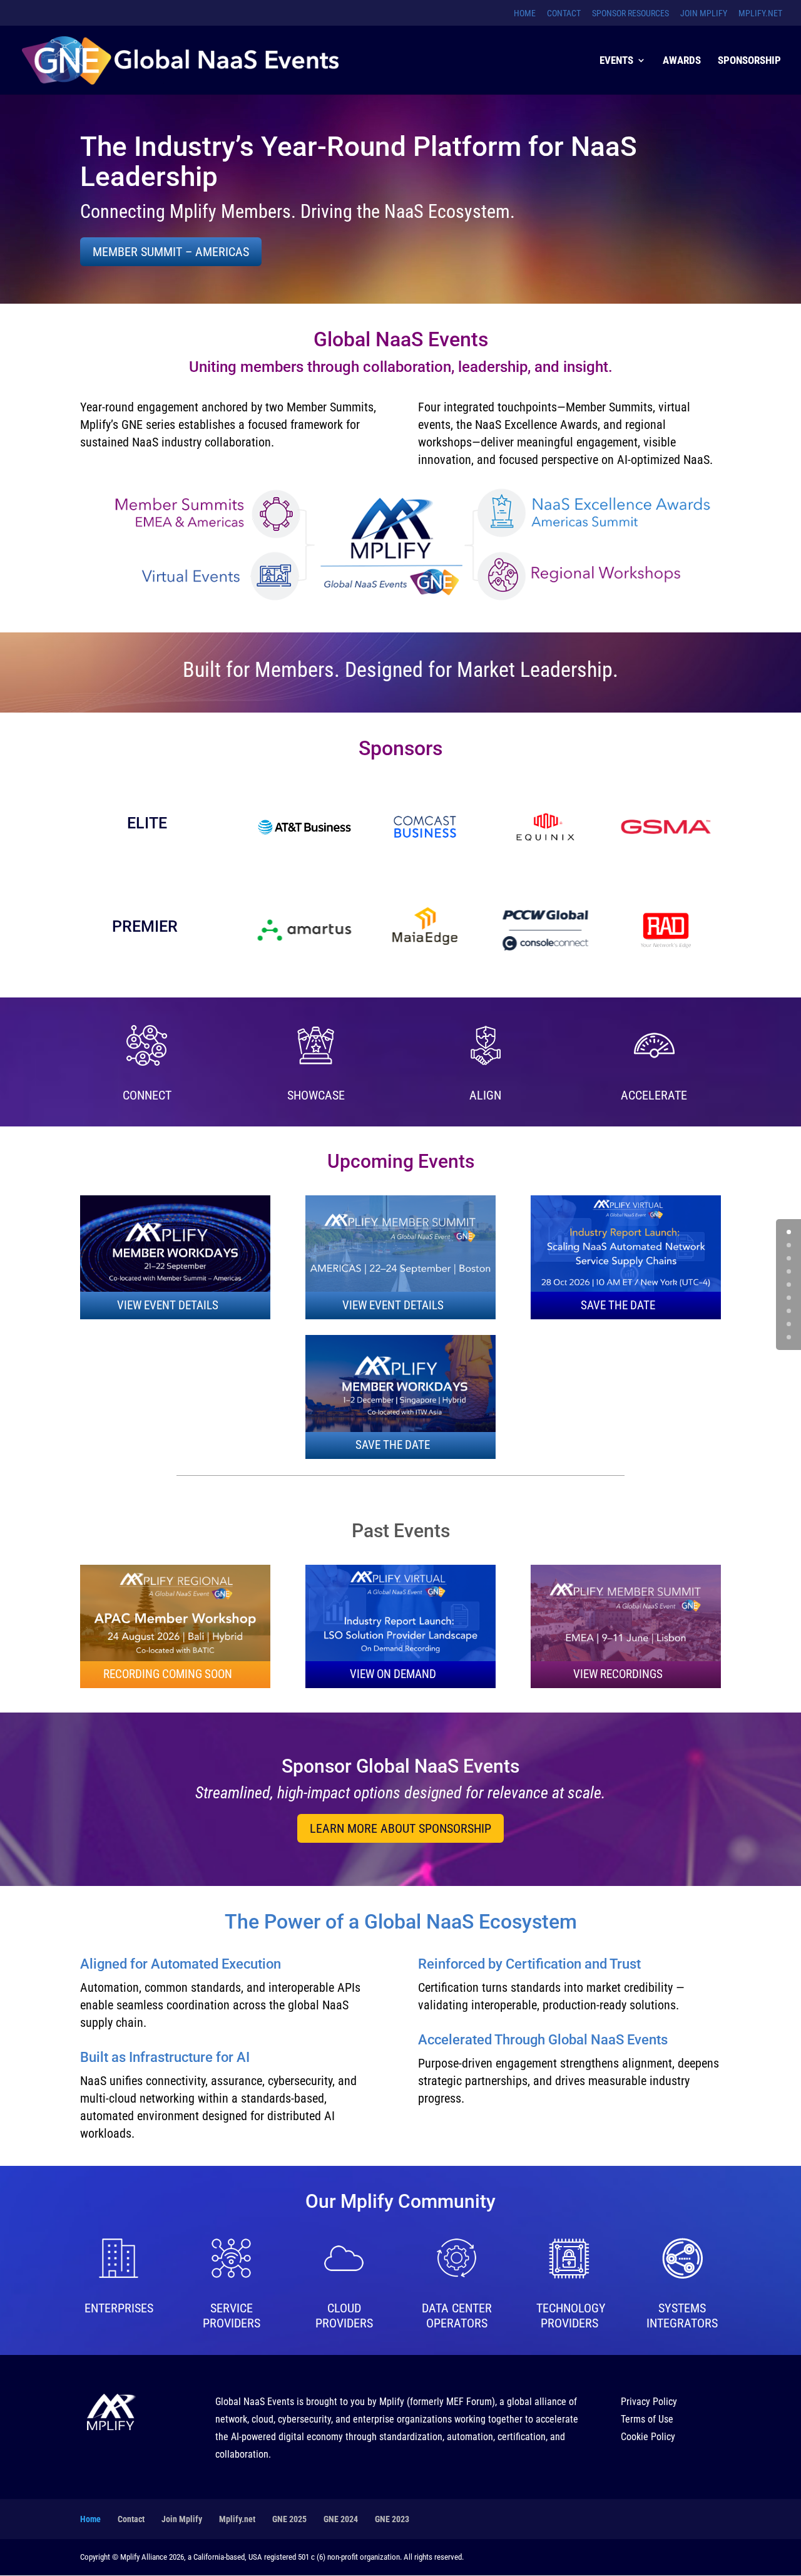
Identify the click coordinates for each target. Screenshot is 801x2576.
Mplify (392, 2402)
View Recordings (618, 1674)
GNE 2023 (392, 2519)
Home (525, 13)
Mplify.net (760, 13)
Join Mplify (704, 13)
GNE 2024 (341, 2519)
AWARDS (682, 61)
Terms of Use (647, 2419)
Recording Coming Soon (168, 1674)
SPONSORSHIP (749, 61)
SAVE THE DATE (618, 1305)
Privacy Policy (649, 2402)
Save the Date (393, 1445)
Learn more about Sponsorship (400, 1828)
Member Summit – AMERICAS (171, 252)
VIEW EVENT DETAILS (168, 1305)
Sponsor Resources (630, 13)
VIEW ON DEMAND (393, 1674)
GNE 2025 (289, 2519)
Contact (564, 13)
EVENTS (616, 61)
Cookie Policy (648, 2437)
